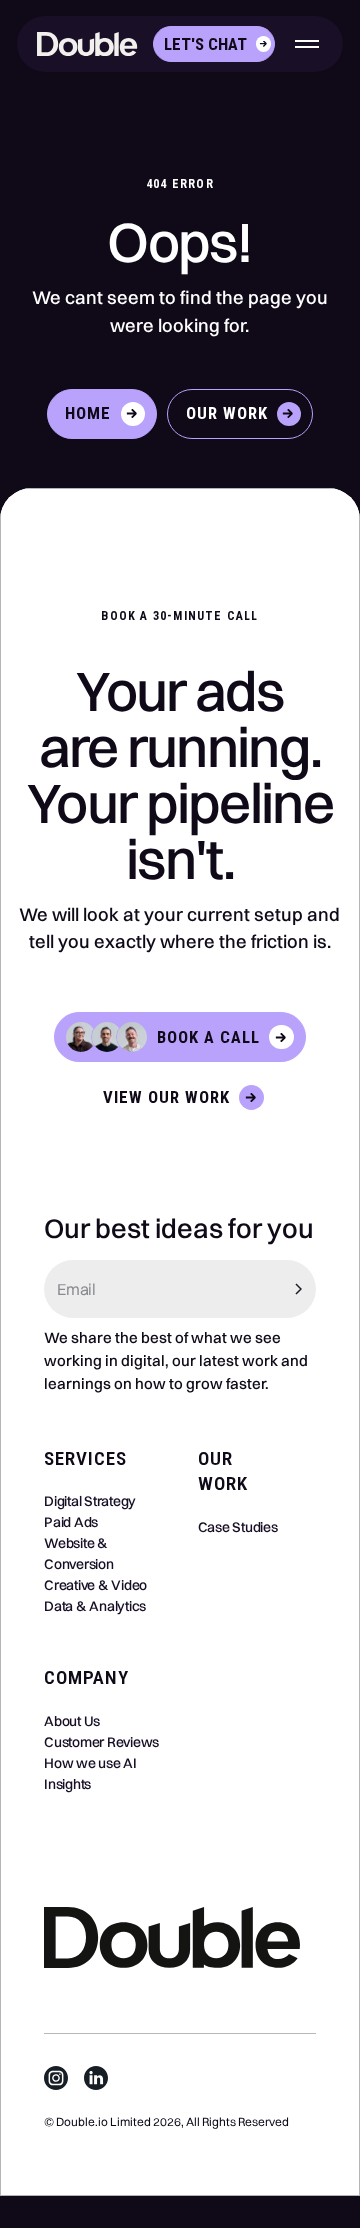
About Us (72, 1721)
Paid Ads (71, 1522)
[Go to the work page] (179, 1097)
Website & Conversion (79, 1553)
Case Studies (238, 1527)
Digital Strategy (90, 1501)
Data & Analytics (95, 1606)
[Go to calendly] (179, 1037)
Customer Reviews (101, 1742)
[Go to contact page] (214, 44)
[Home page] (93, 44)
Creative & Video (95, 1585)
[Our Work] (240, 414)
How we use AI (90, 1763)
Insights (67, 1784)
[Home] (102, 414)
